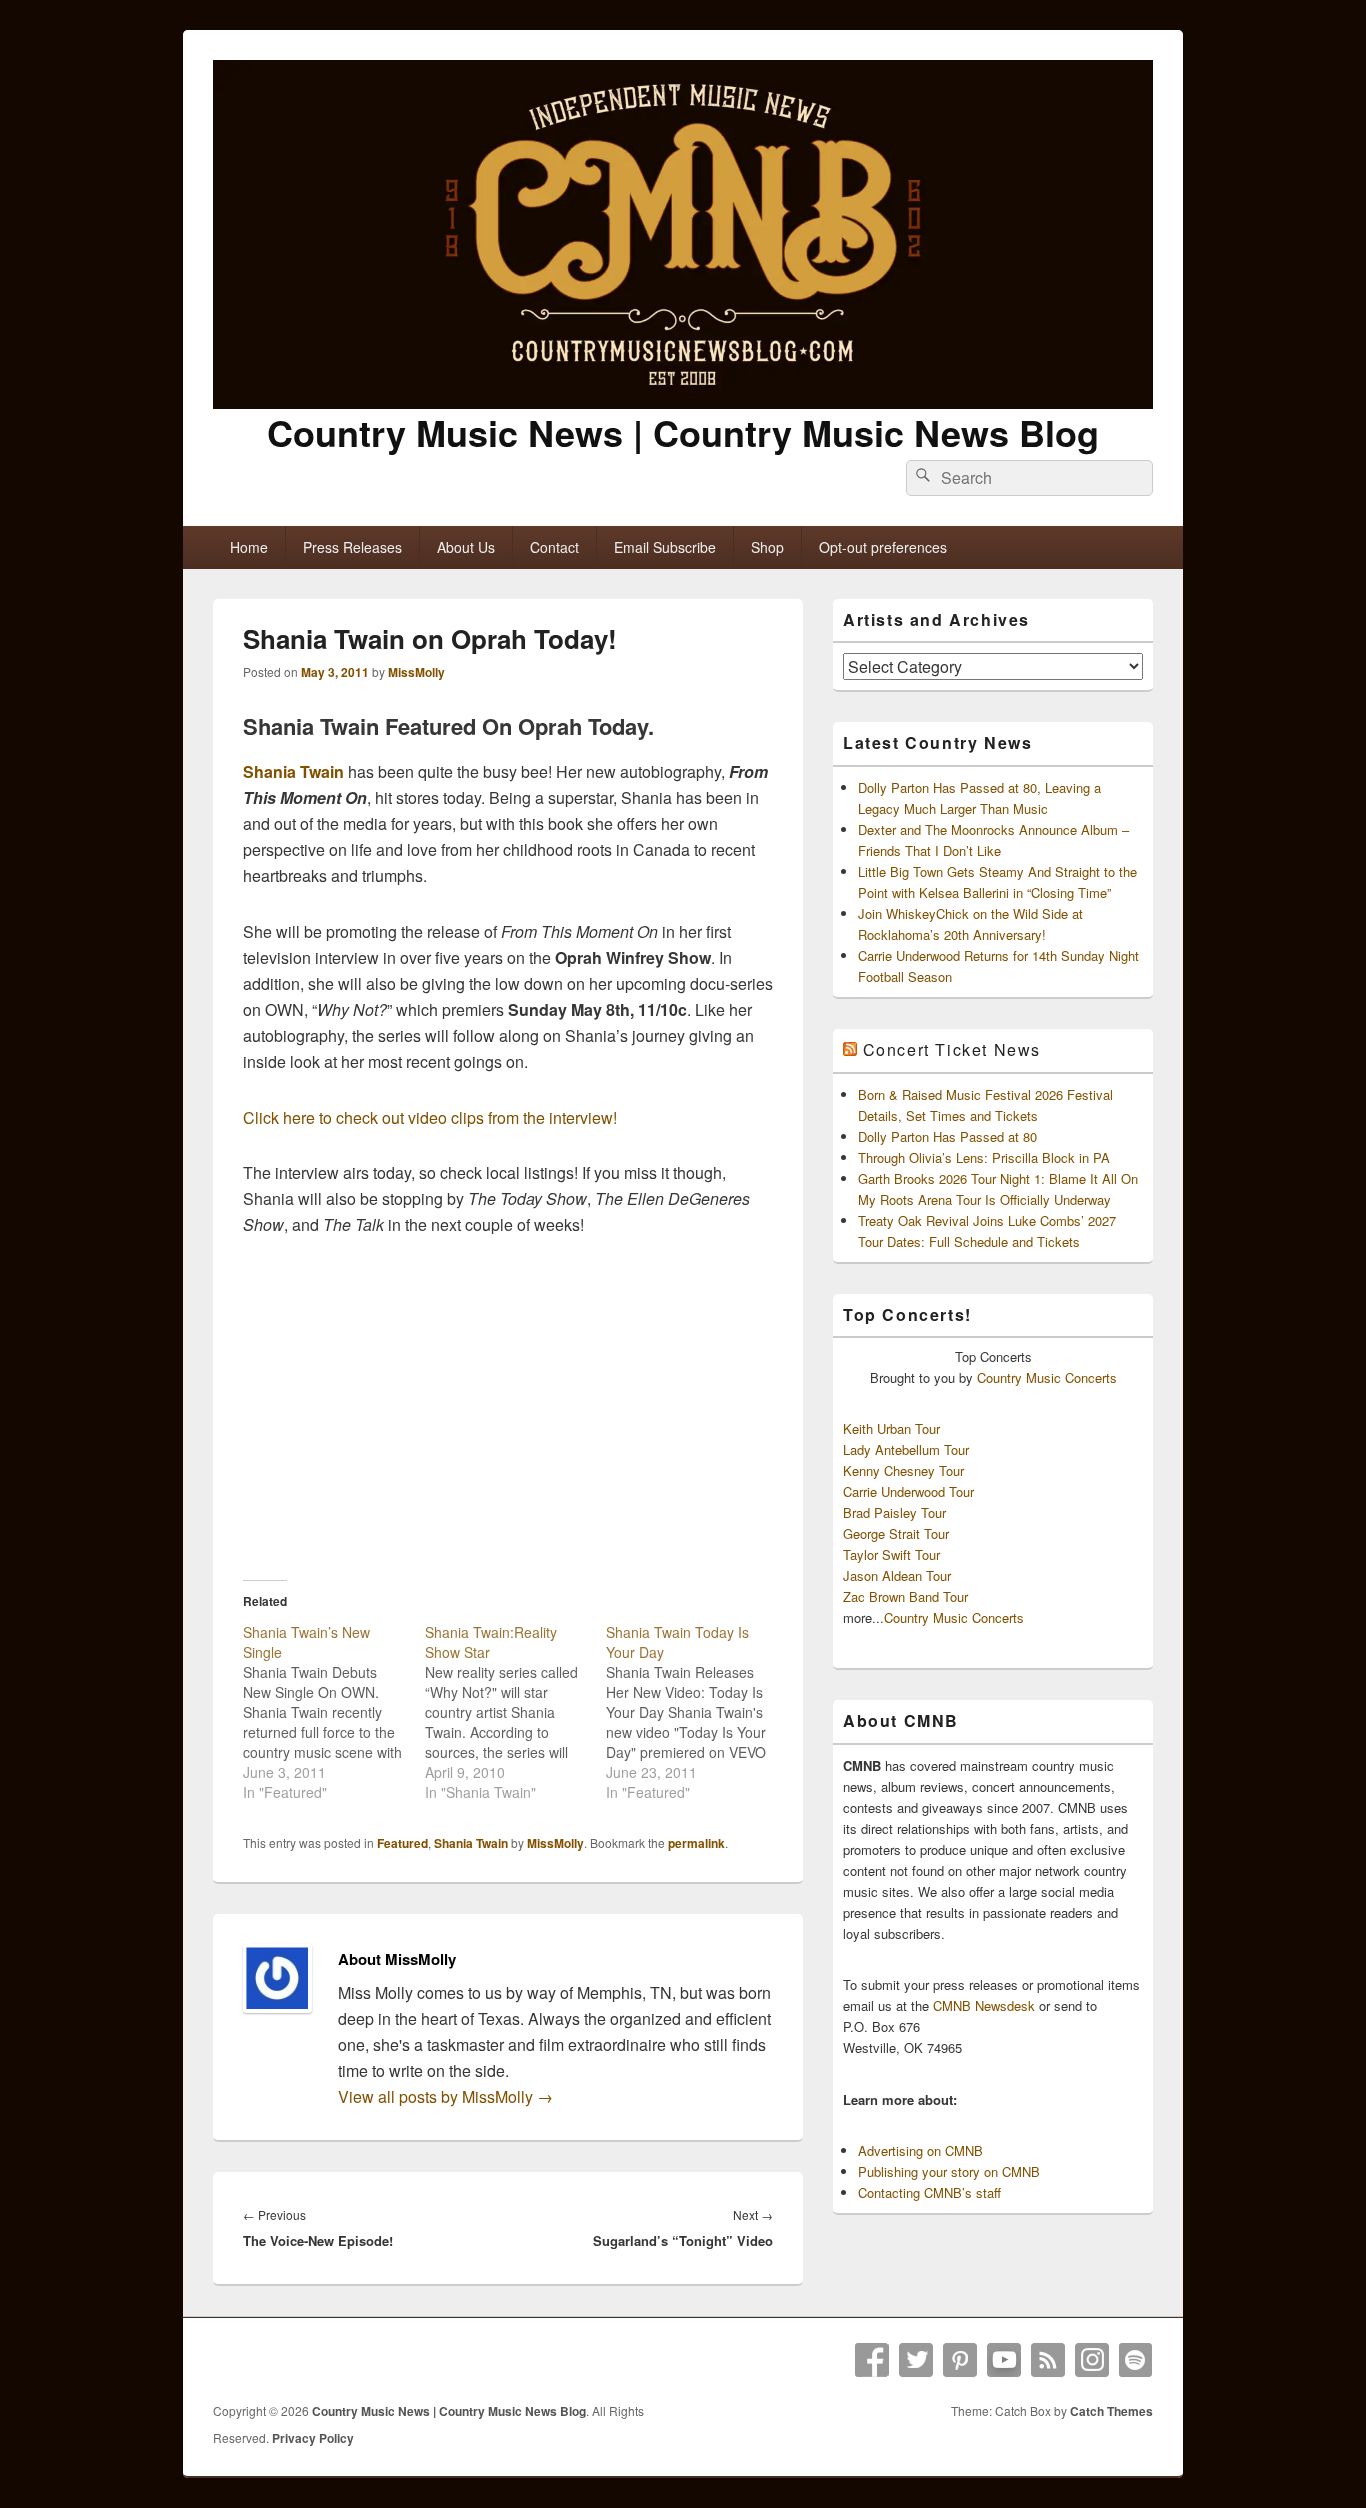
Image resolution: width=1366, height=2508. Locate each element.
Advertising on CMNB (920, 2150)
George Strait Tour (896, 1533)
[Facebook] (872, 2360)
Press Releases (352, 547)
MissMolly (416, 672)
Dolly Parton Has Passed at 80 (947, 1136)
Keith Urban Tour (891, 1428)
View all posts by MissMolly (445, 2096)
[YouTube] (1004, 2360)
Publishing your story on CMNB (949, 2171)
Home (249, 547)
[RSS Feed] (1048, 2360)
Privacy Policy (313, 2438)
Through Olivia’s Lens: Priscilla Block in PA (984, 1157)
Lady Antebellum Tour (906, 1449)
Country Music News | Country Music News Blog (683, 432)
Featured (402, 1843)
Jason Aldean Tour (897, 1575)
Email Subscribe (665, 547)
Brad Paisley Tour (894, 1512)
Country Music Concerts (1047, 1377)
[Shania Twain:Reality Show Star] (516, 1712)
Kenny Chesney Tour (903, 1470)
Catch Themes (1111, 2411)
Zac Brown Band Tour (905, 1596)
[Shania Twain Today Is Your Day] (697, 1712)
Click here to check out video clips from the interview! (430, 1117)
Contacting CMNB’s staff (929, 2192)
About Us (466, 547)
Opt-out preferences (883, 547)
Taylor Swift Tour (891, 1554)
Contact (554, 547)
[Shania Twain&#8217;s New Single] (334, 1712)
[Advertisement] (508, 1408)
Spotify (1136, 2360)
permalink (696, 1843)
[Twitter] (916, 2360)
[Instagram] (1092, 2360)
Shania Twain (293, 771)
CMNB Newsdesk (984, 2005)
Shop (767, 547)
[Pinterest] (960, 2360)
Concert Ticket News (952, 1049)
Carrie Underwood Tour (908, 1491)
